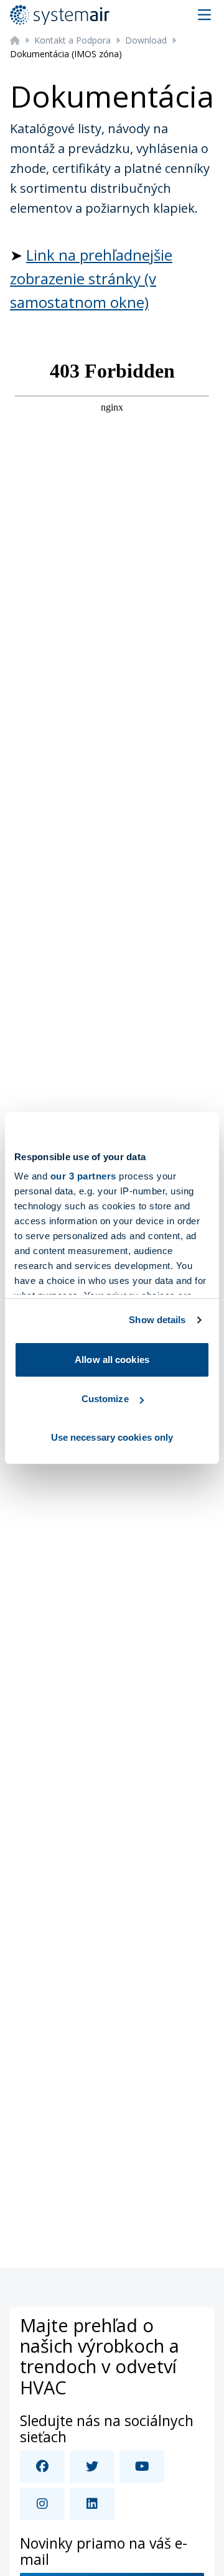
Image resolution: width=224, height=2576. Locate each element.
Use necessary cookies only (112, 1437)
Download (146, 40)
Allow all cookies (112, 1360)
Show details (157, 1320)
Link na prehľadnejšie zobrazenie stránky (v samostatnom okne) (91, 279)
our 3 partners (83, 1176)
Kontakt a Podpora (72, 40)
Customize (105, 1399)
